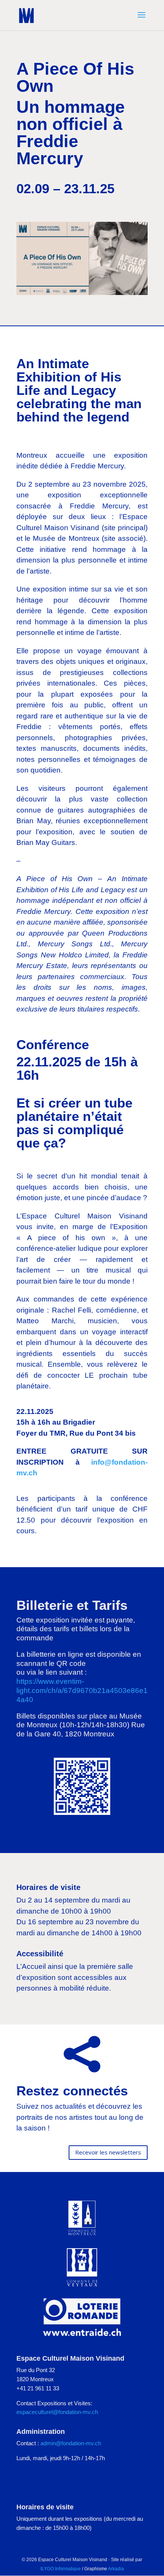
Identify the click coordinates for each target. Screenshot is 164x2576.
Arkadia (116, 2569)
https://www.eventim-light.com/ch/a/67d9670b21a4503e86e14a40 (82, 1690)
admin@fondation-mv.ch (71, 2443)
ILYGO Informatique (61, 2569)
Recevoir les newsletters (108, 2152)
